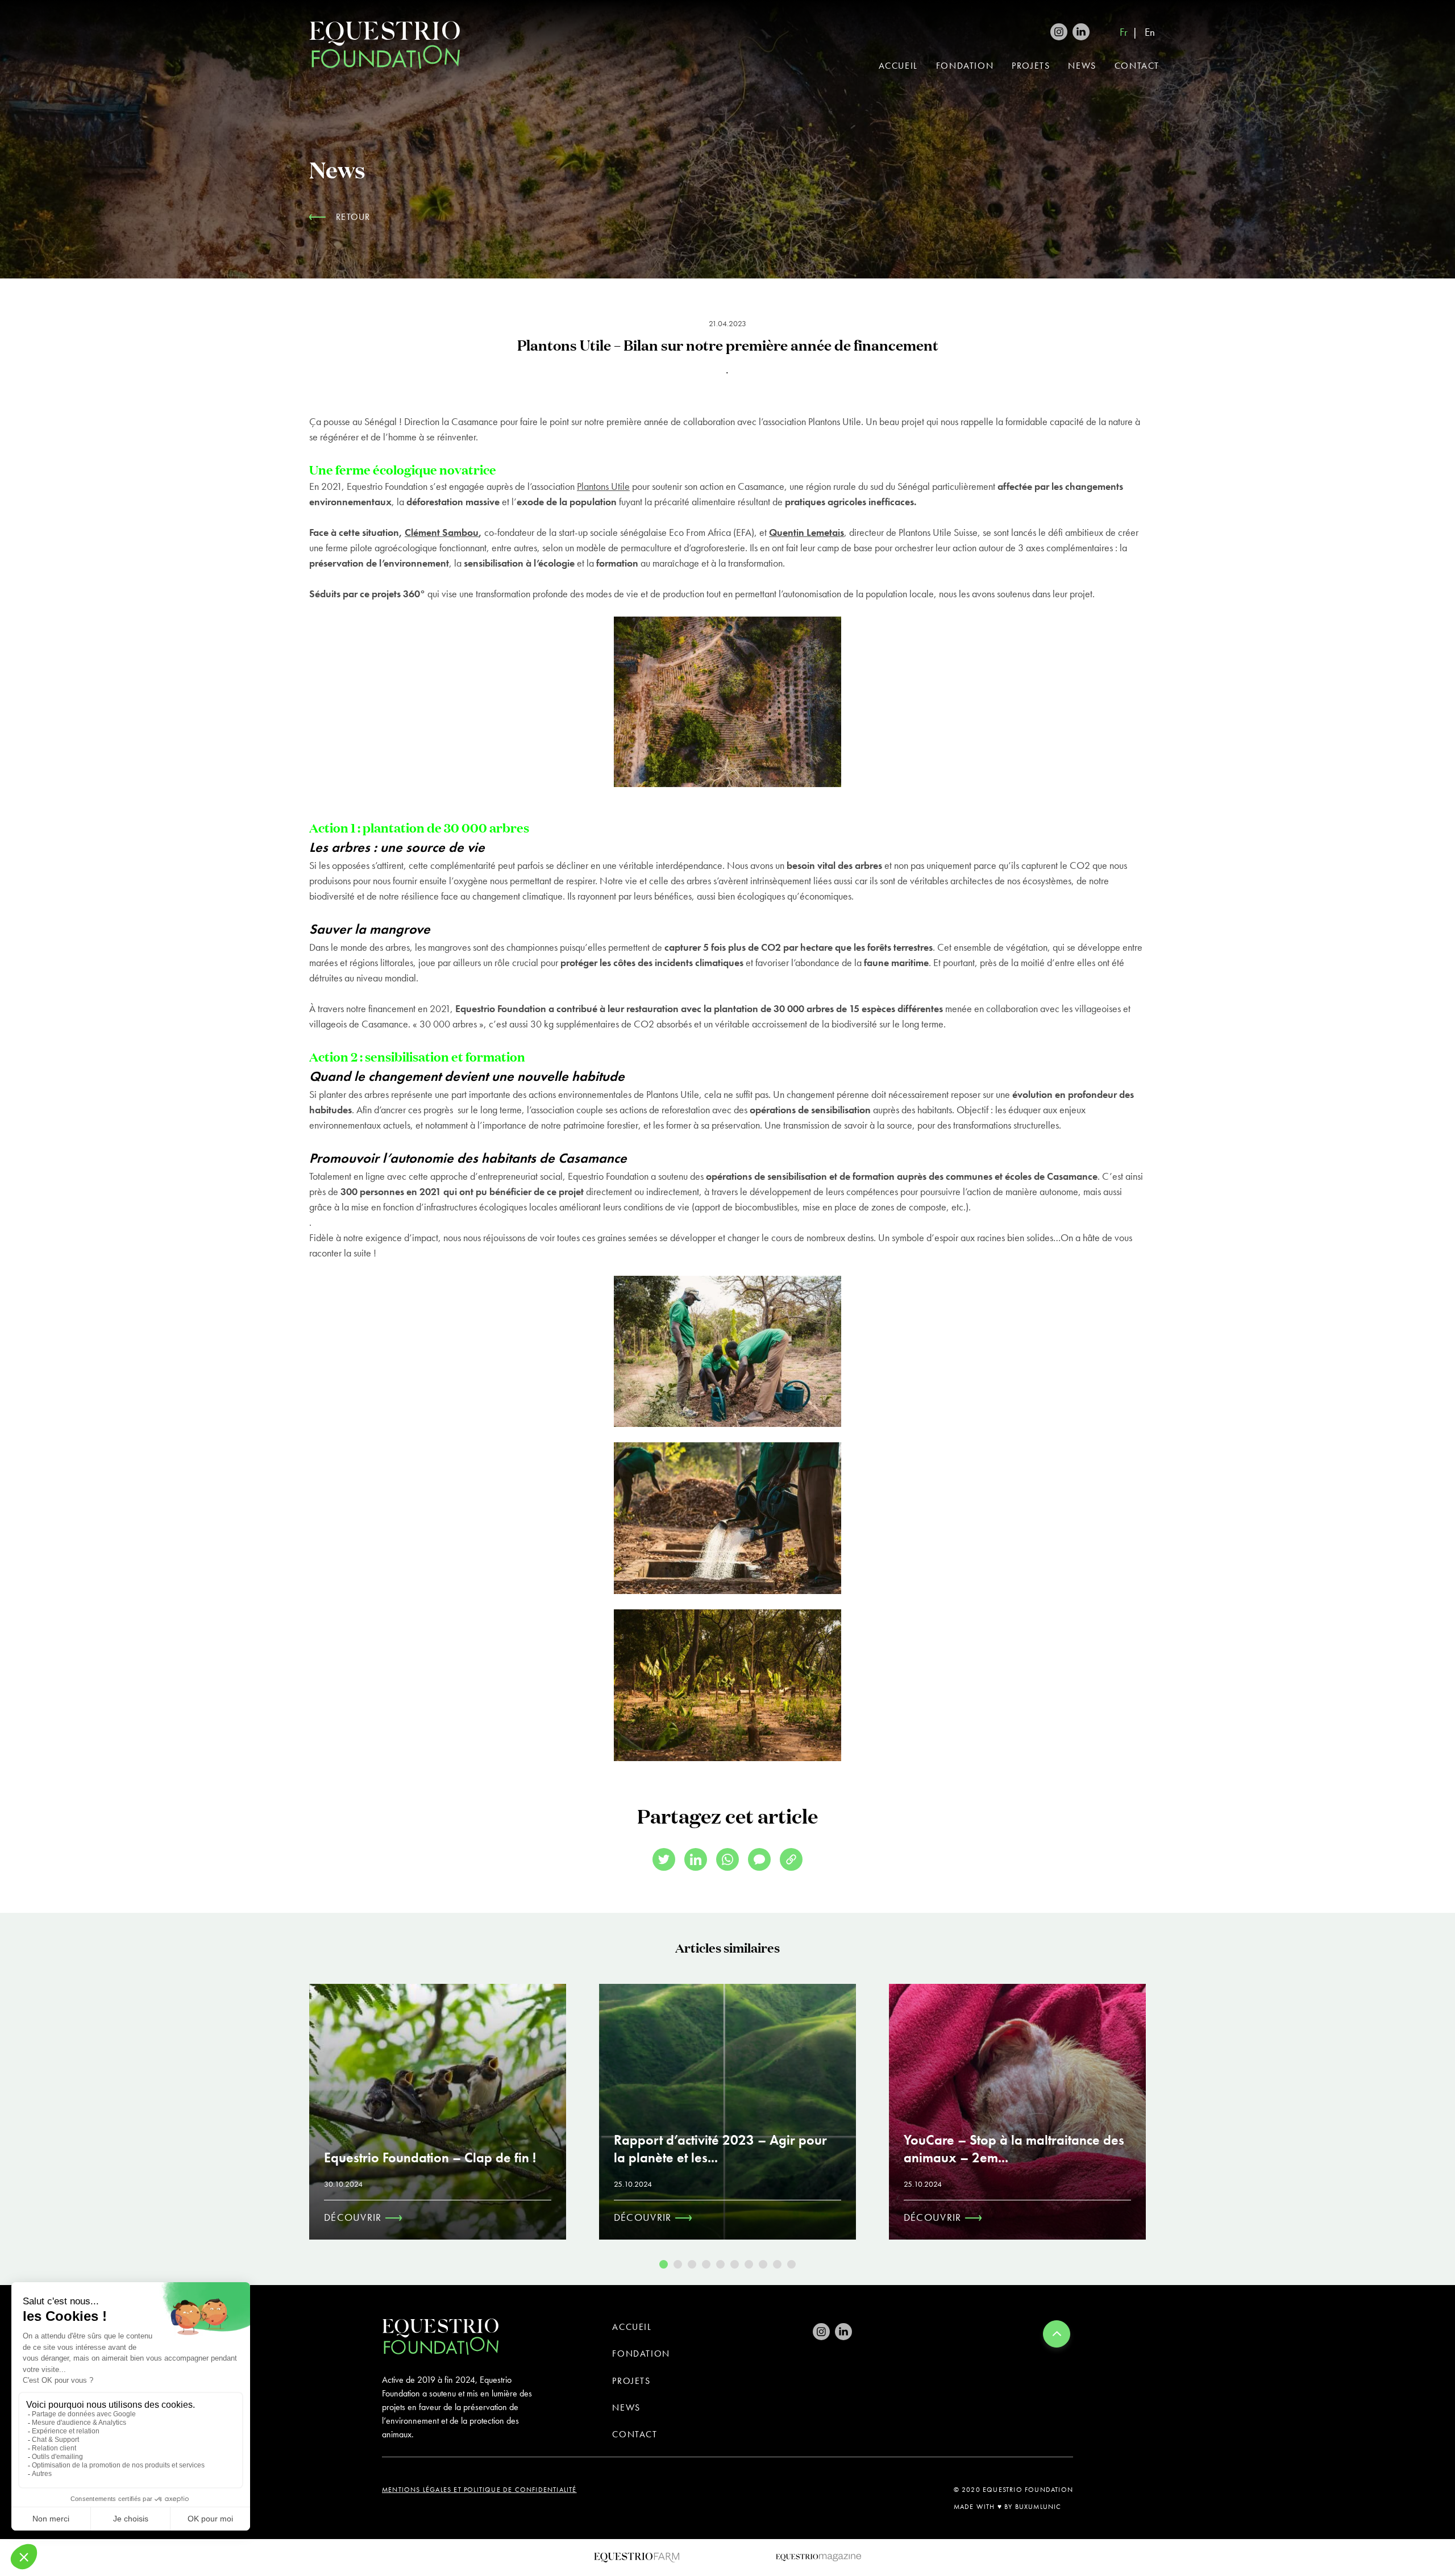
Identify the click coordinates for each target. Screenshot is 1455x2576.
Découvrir (354, 2217)
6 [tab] (735, 2264)
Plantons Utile (603, 486)
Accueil (898, 66)
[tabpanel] (438, 2112)
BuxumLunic (1038, 2507)
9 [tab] (777, 2264)
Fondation (965, 66)
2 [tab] (678, 2264)
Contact (1137, 66)
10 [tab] (791, 2264)
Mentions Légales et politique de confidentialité (479, 2490)
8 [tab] (763, 2264)
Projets (1031, 66)
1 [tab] (664, 2264)
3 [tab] (692, 2264)
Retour (353, 217)
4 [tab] (706, 2264)
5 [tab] (720, 2264)
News (1082, 66)
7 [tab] (749, 2264)
